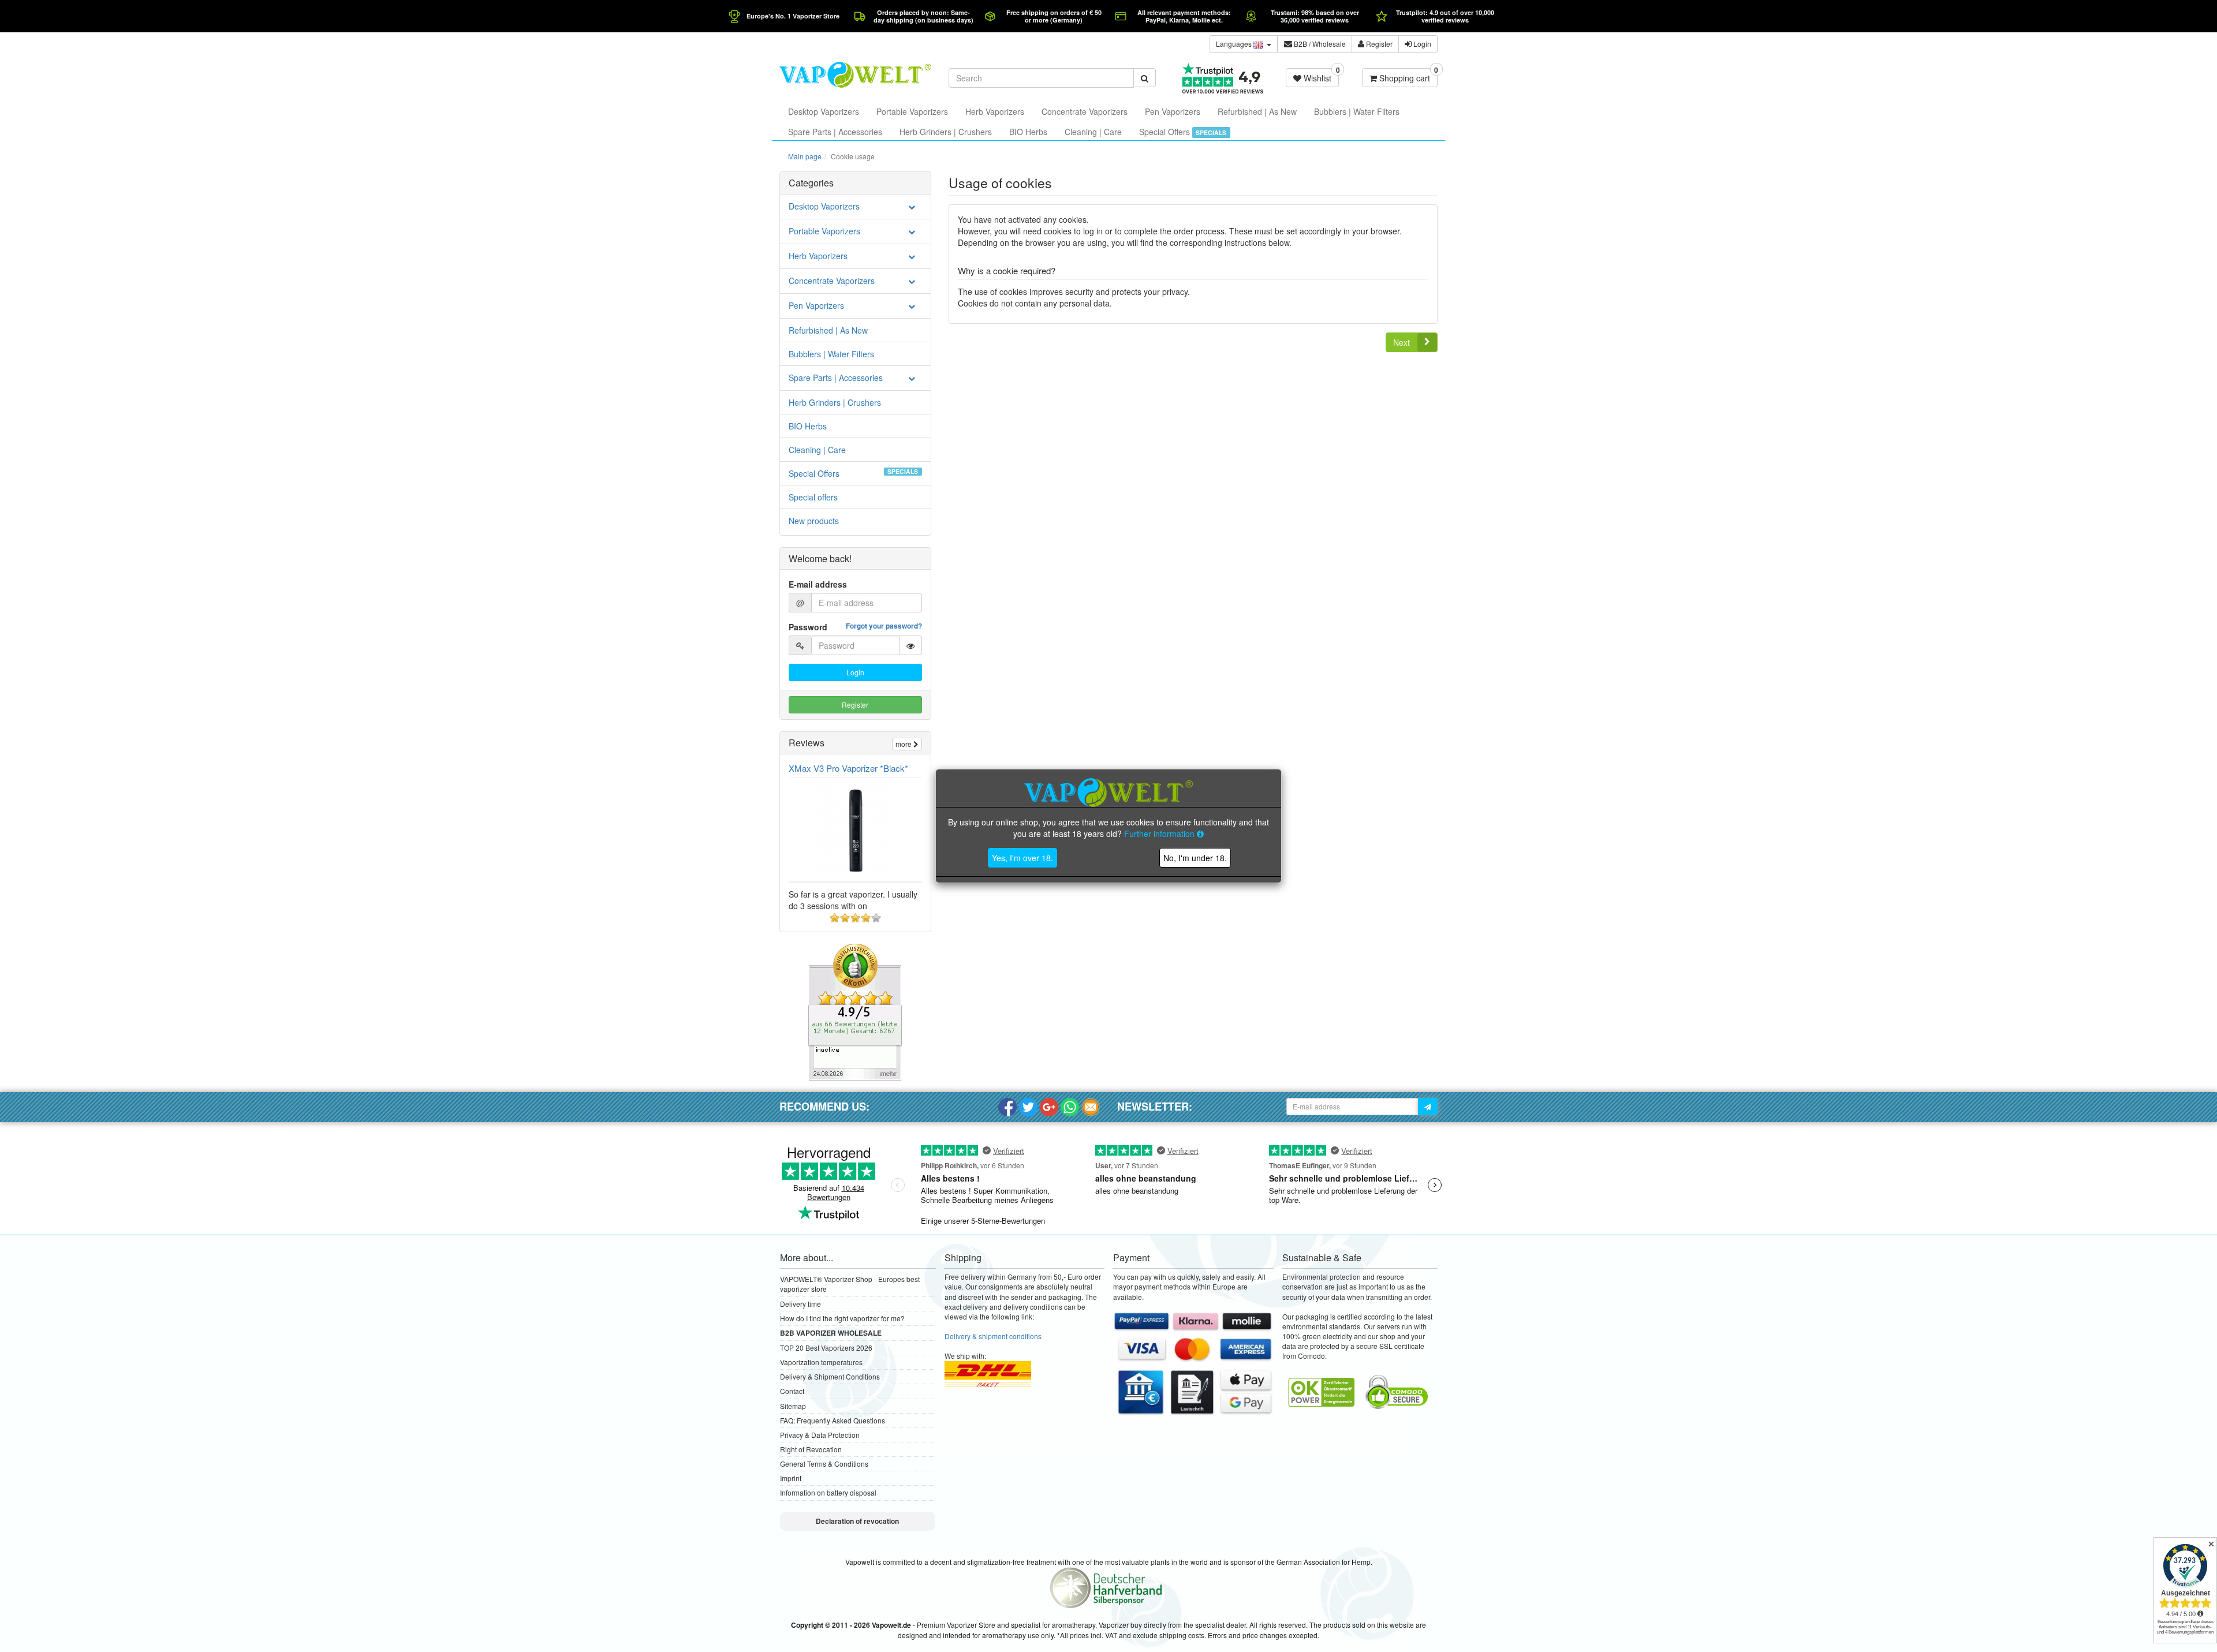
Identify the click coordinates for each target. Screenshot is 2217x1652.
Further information (1160, 834)
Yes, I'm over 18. (1022, 858)
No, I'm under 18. (1195, 858)
